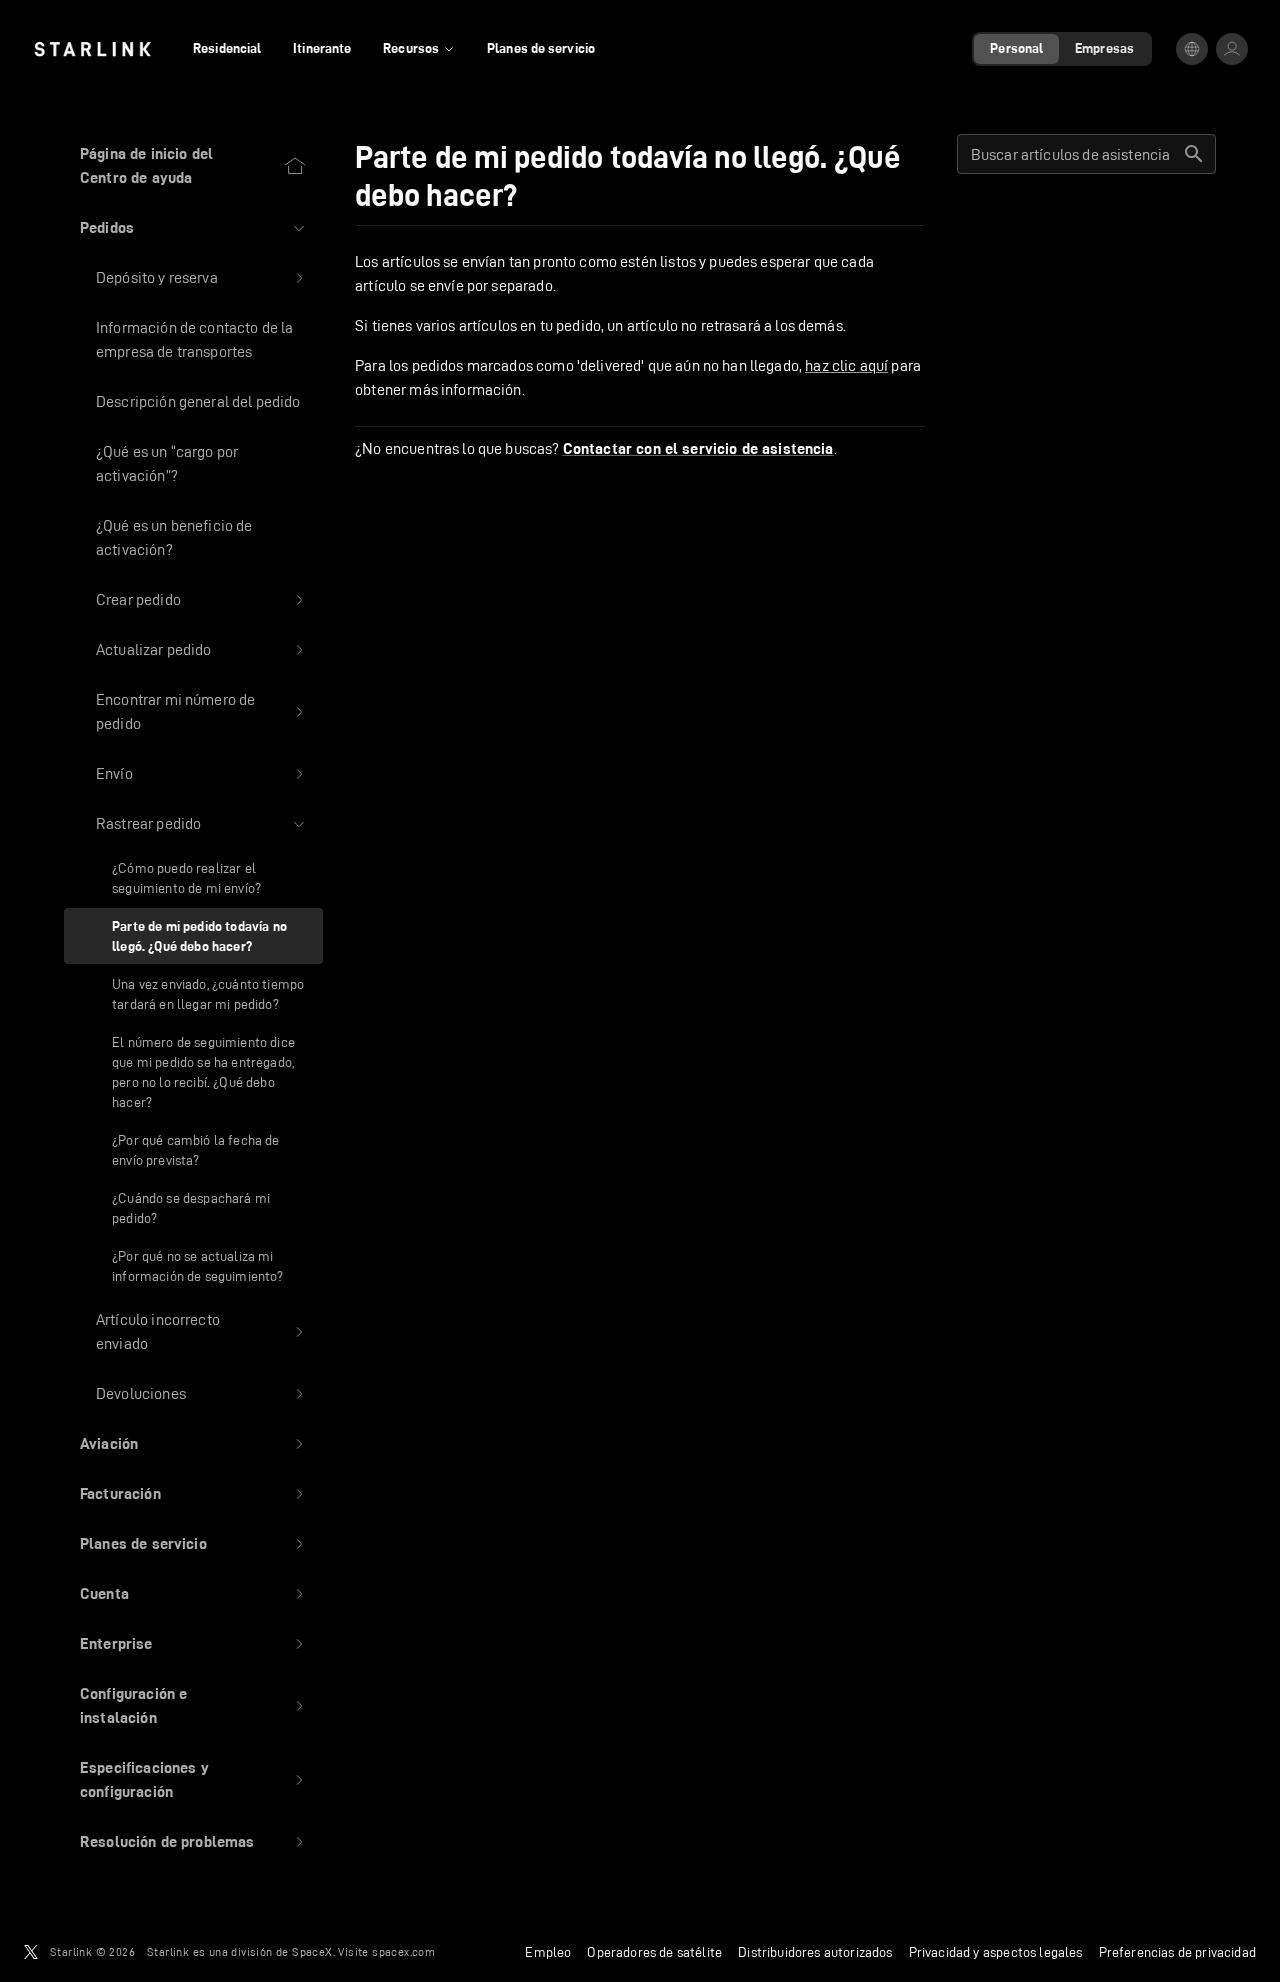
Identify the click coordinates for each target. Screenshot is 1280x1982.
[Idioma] (1192, 49)
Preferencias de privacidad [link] (1177, 1952)
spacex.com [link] (403, 1951)
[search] (1194, 154)
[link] (92, 49)
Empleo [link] (548, 1952)
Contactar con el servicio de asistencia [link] (698, 449)
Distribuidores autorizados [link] (815, 1952)
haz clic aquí (846, 365)
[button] (193, 228)
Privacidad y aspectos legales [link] (996, 1952)
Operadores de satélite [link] (654, 1952)
